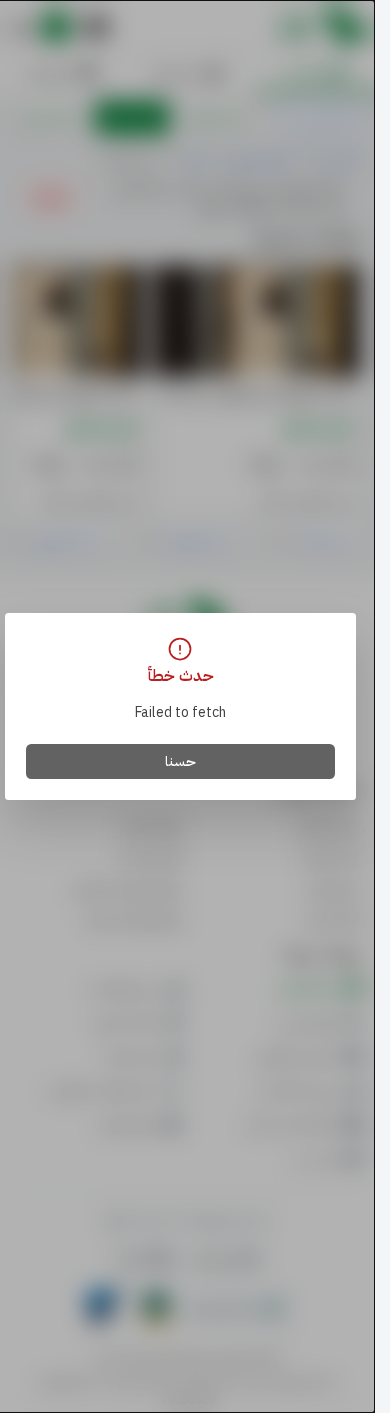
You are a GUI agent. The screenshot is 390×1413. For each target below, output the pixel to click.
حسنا (180, 761)
